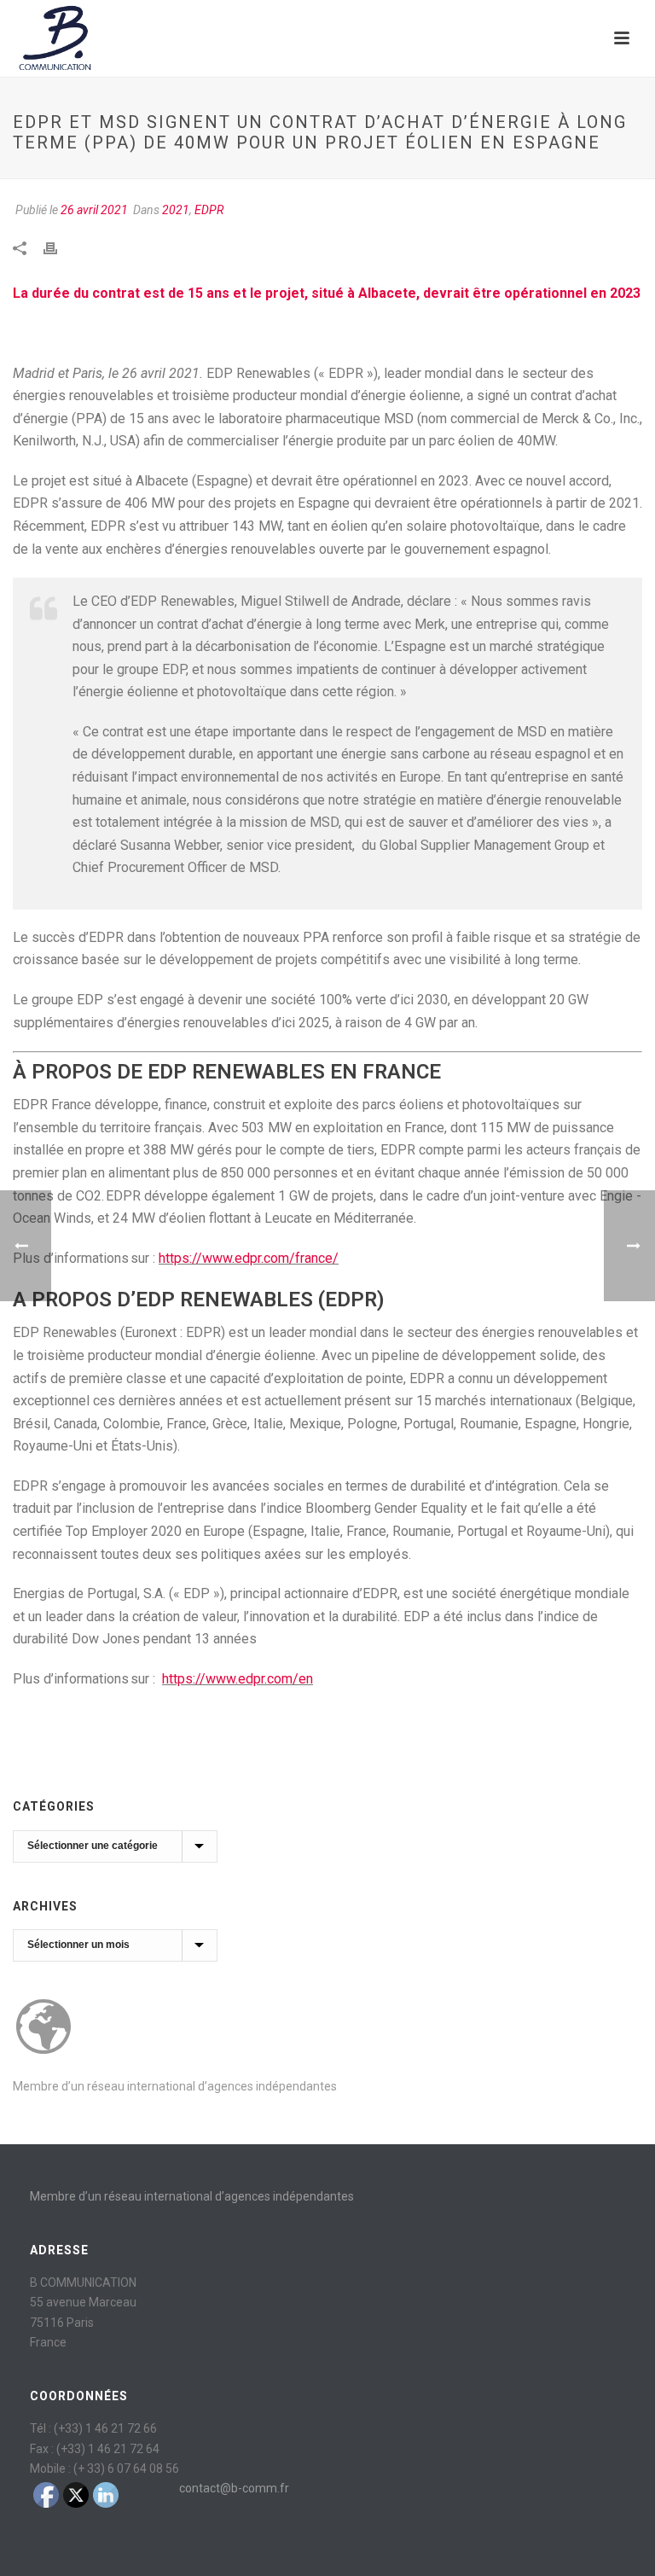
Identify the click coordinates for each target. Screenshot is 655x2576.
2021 (176, 210)
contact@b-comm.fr (234, 2488)
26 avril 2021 (94, 210)
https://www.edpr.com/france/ (249, 1258)
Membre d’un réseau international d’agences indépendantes (175, 2086)
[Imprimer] (59, 247)
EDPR (209, 210)
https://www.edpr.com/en (238, 1679)
